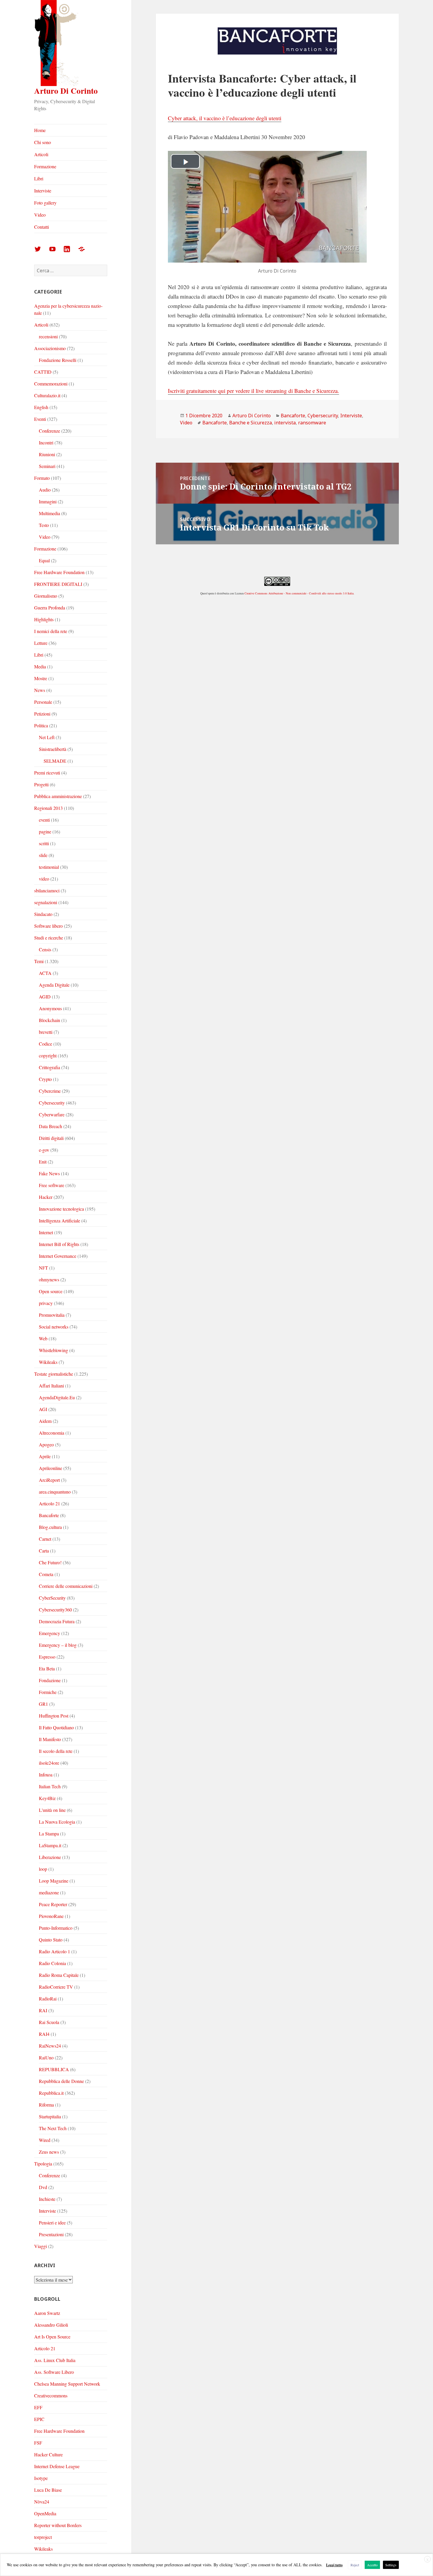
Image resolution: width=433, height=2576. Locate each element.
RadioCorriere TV (56, 1987)
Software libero (48, 926)
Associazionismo (50, 348)
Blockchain (49, 1020)
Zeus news (49, 2152)
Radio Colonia (52, 1963)
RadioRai (48, 1999)
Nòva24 (42, 2502)
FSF (38, 2443)
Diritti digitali (51, 1138)
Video (40, 215)
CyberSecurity (52, 1598)
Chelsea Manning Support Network (67, 2384)
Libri (39, 178)
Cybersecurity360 (55, 1610)
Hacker (46, 1197)
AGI (43, 1409)
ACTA (45, 973)
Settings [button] (391, 2565)
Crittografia (49, 1067)
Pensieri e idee (52, 2223)
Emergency (49, 1633)
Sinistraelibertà (53, 749)
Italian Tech (50, 1786)
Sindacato (43, 914)
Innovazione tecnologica (61, 1209)
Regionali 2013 (48, 808)
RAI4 (44, 2034)
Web (43, 1338)
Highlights (44, 619)
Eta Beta (47, 1668)
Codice (46, 1044)
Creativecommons (51, 2395)
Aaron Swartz (47, 2313)
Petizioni (42, 714)
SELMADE (55, 761)
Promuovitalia (52, 1315)
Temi (39, 961)
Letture (41, 643)
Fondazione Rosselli (58, 360)
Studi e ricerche (49, 938)
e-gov (44, 1150)
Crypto (45, 1079)
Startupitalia (50, 2116)
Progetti (41, 784)
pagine (45, 832)
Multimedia (49, 513)
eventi (44, 820)
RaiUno (46, 2057)
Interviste (43, 191)
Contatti (42, 227)
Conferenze (49, 431)
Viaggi (41, 2246)
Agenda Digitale (54, 985)
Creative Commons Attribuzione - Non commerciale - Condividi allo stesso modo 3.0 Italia (299, 593)
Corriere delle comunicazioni (66, 1586)
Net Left (47, 737)
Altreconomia (52, 1433)
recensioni (48, 336)
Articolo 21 (49, 1503)
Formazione (45, 166)
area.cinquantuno (55, 1492)
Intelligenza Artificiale (60, 1221)
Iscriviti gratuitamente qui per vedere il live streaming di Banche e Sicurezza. (253, 391)
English (41, 407)
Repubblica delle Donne (61, 2081)
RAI (43, 2010)
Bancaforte (49, 1515)
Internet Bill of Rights (59, 1244)
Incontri (46, 442)
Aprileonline (51, 1468)
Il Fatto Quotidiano (56, 1727)
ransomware (312, 423)
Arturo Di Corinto (66, 91)
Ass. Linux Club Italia (55, 2360)
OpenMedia (45, 2513)
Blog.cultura (50, 1527)
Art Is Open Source (52, 2337)
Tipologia (43, 2164)
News (40, 690)
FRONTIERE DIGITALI (58, 584)
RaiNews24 (50, 2046)
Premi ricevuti (47, 773)
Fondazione (50, 1680)
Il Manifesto (50, 1739)
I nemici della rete (51, 631)
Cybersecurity (52, 1103)
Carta (44, 1551)
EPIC (39, 2419)
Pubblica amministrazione (58, 796)
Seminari (47, 466)
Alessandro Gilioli (51, 2325)
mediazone (49, 1892)
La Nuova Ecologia (57, 1822)
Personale (43, 702)
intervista (285, 423)
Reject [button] (355, 2565)
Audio (45, 490)
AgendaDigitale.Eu (57, 1397)
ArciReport (49, 1480)
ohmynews (49, 1279)
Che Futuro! (50, 1562)
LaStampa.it (50, 1845)
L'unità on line (52, 1810)
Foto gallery (45, 203)
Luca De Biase (48, 2490)
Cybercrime (50, 1091)
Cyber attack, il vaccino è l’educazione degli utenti (225, 118)
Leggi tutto (334, 2565)
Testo (44, 525)
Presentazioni (51, 2234)
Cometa (46, 1574)
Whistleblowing (53, 1350)
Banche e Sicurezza (251, 423)
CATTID (43, 372)
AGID (45, 997)
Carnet (45, 1539)
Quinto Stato (51, 1940)
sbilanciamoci (47, 890)
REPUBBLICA (54, 2069)
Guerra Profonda (50, 608)
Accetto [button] (372, 2565)
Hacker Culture (48, 2454)
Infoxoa (46, 1775)
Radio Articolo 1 (54, 1951)
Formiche (48, 1692)
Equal (44, 560)
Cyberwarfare (52, 1114)
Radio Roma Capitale (59, 1975)
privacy (46, 1303)
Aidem (45, 1421)
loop (43, 1869)
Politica (41, 725)
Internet (46, 1232)
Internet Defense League (57, 2466)
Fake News (49, 1173)
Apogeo (46, 1444)
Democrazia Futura (57, 1621)
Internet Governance (58, 1256)
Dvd (43, 2187)
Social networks (54, 1327)
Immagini (48, 501)
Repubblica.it (51, 2093)
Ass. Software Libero (54, 2372)
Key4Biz (47, 1798)
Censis (45, 949)
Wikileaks (48, 1362)
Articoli (41, 154)
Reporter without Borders (58, 2525)
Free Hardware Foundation (59, 572)
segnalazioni (46, 902)
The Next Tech (53, 2128)
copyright (48, 1055)
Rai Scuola (49, 2022)
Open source (51, 1291)
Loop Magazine (54, 1881)
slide (43, 855)
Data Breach (51, 1126)
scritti (44, 843)
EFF (38, 2407)
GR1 (43, 1704)
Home (40, 130)
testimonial (49, 867)
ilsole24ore (49, 1763)
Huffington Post (54, 1716)
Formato (42, 478)
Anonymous (50, 1008)
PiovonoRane (51, 1916)
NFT (43, 1268)
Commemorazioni (51, 384)
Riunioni (47, 454)
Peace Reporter (53, 1904)
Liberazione (50, 1857)
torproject (43, 2537)
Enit (43, 1162)
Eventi (40, 419)
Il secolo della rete (56, 1751)
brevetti (46, 1032)
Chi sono (43, 142)
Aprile (45, 1456)
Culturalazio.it (47, 395)
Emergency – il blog (58, 1645)
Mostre (41, 678)
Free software (52, 1185)
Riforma (46, 2105)
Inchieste (47, 2199)
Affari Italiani (51, 1386)
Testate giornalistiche (54, 1374)
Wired (45, 2140)
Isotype (41, 2478)
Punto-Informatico (56, 1928)
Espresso (47, 1657)
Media (40, 666)
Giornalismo (46, 596)
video (44, 879)
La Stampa (49, 1833)
